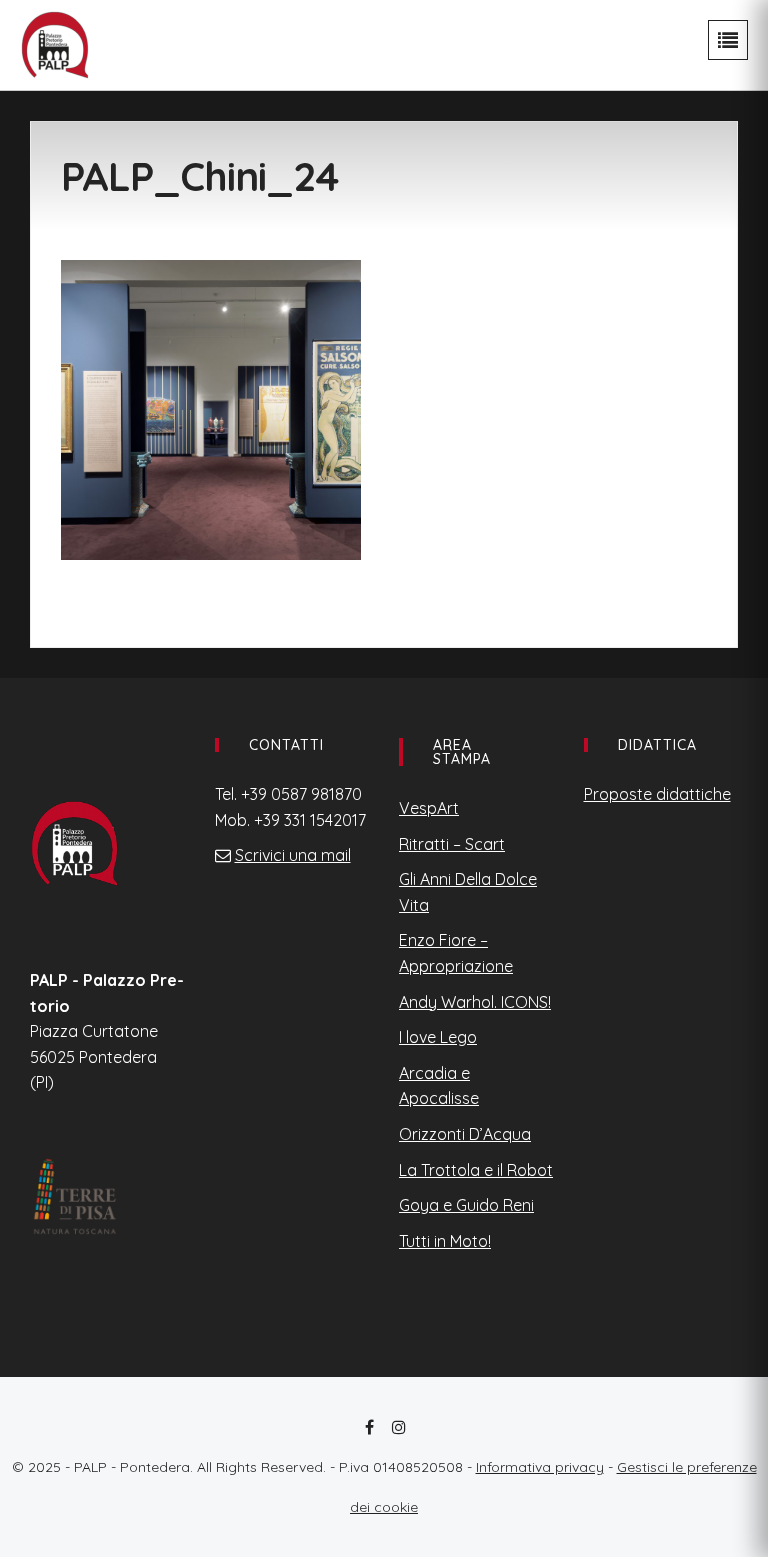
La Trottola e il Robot (476, 1170)
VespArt (429, 808)
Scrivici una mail (293, 855)
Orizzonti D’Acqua (465, 1134)
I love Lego (438, 1037)
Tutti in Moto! (445, 1241)
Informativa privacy (540, 1467)
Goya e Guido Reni (466, 1205)
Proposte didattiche (657, 794)
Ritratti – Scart (452, 844)
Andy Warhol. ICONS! (475, 1002)
